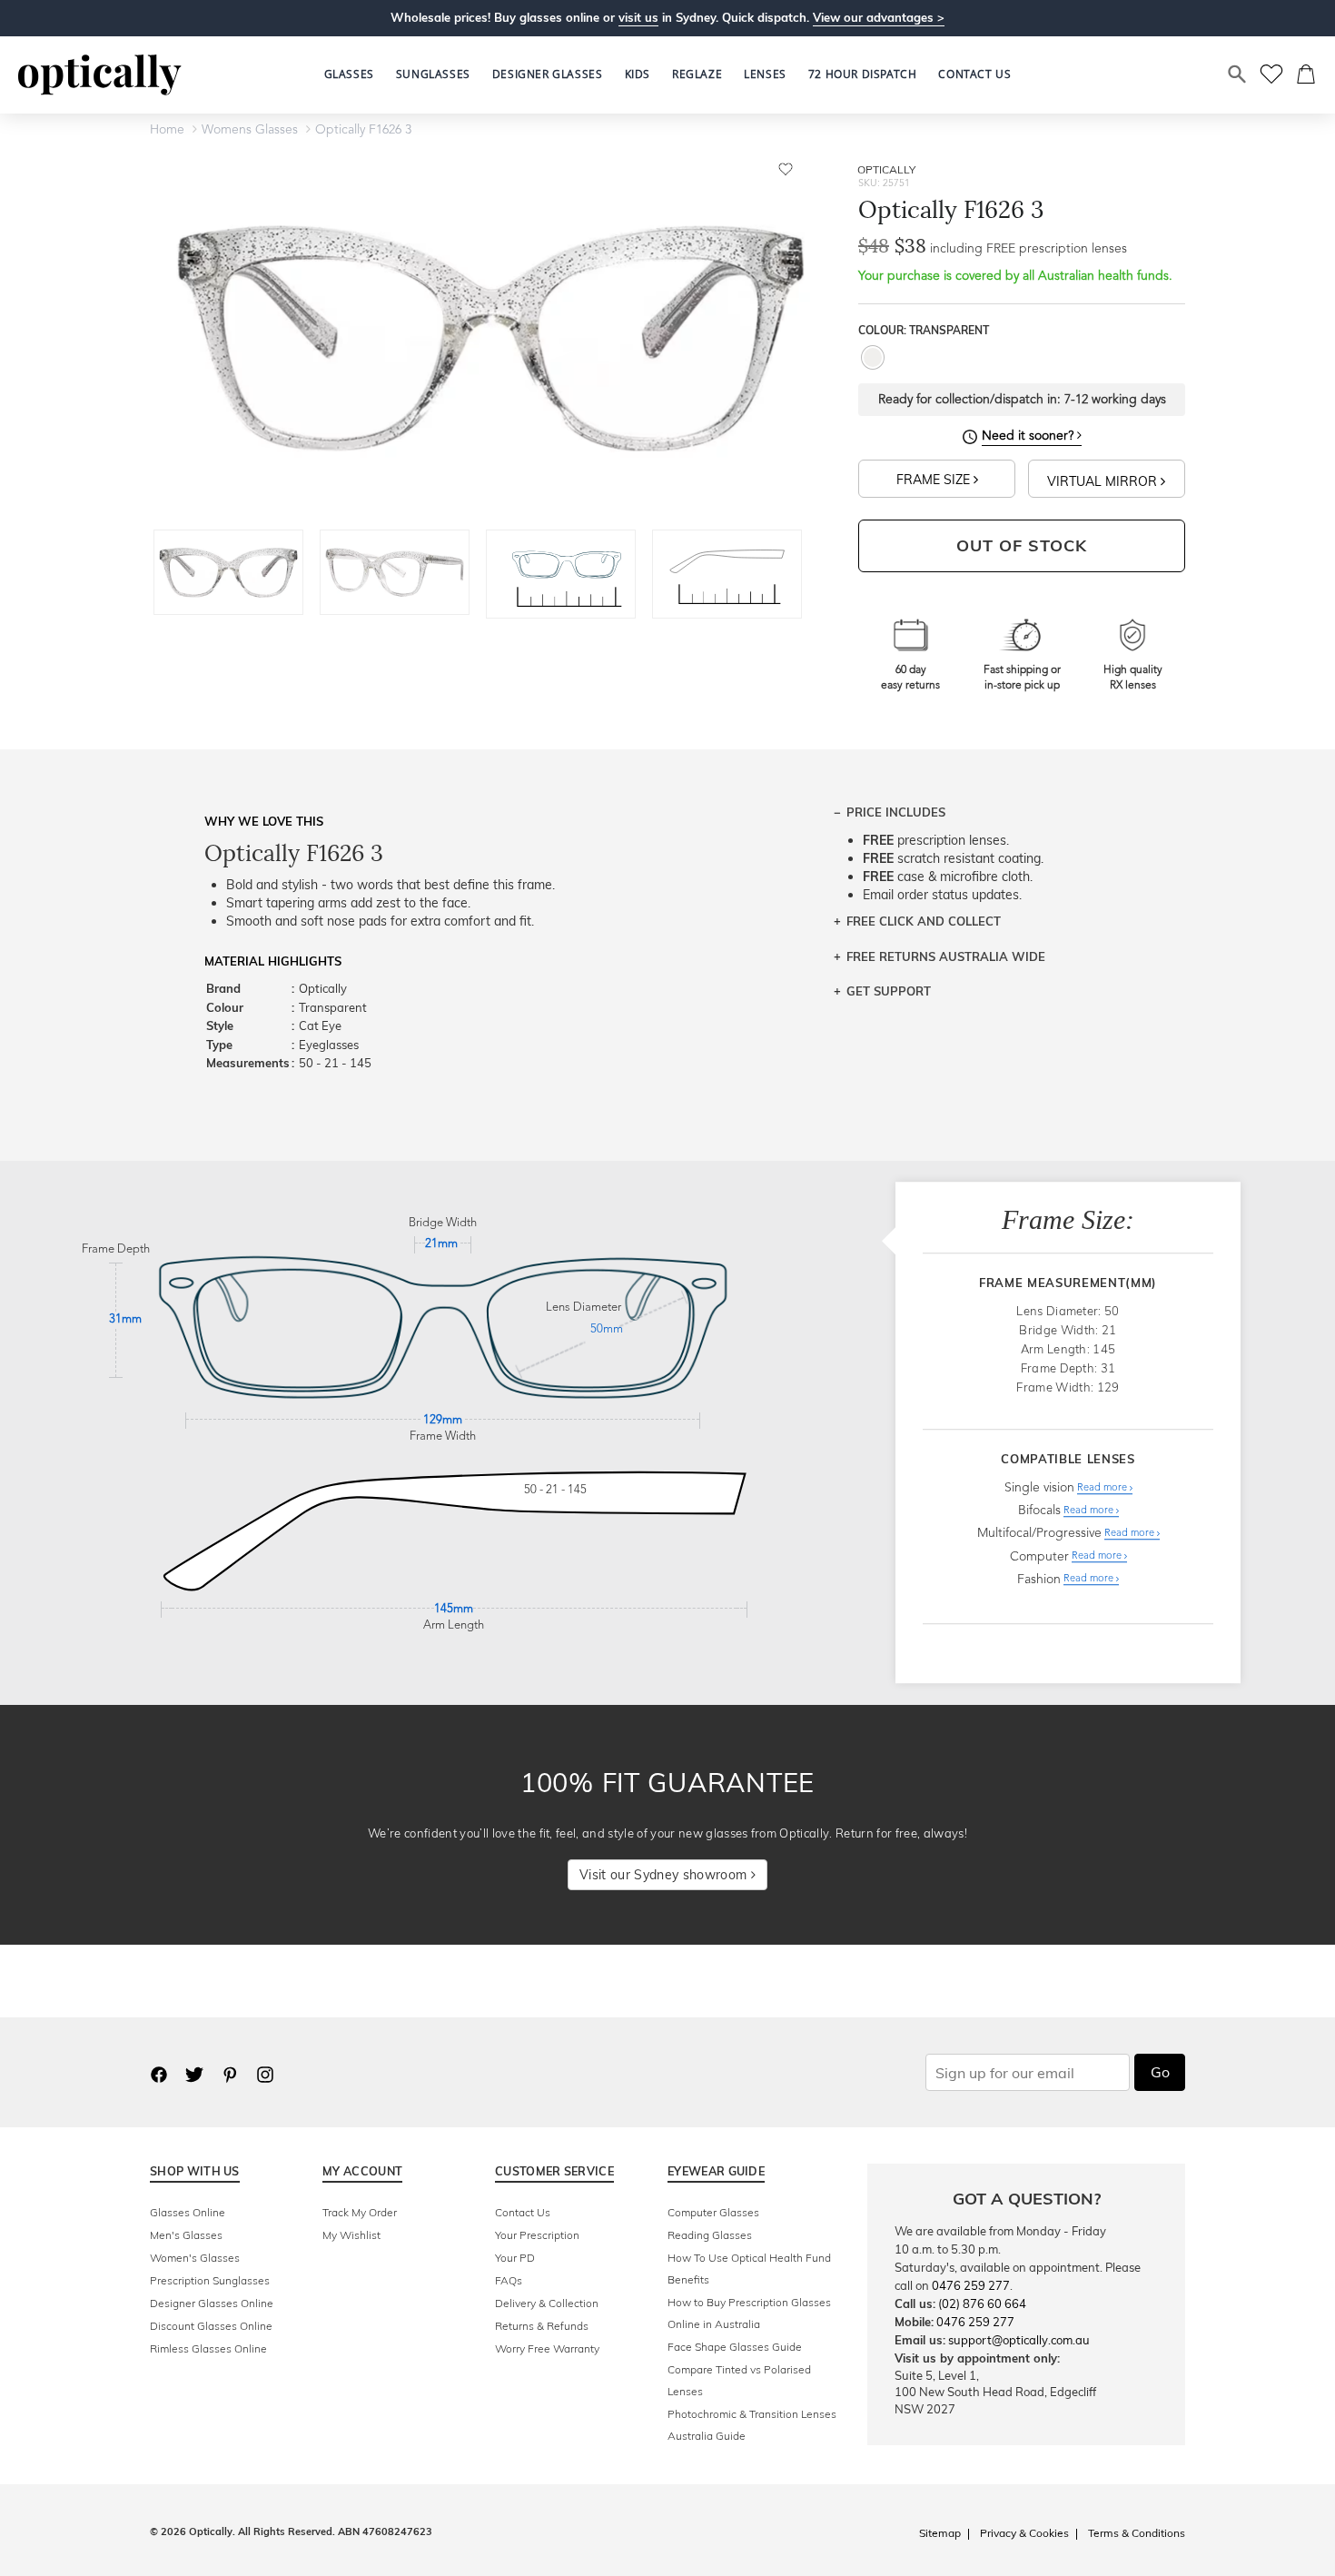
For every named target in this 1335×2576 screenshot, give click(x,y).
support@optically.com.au (1019, 2340)
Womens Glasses (250, 130)
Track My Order (360, 2212)
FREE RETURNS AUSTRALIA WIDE (946, 956)
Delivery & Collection (547, 2303)
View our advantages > (879, 17)
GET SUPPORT (889, 991)
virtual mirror (1104, 481)
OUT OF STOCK (1022, 545)
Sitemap (940, 2533)
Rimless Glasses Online (208, 2348)
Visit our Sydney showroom (665, 1875)
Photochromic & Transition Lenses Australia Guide (752, 2425)
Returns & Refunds (542, 2326)
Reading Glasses (710, 2235)
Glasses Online (188, 2212)
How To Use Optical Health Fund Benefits (749, 2269)
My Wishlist (351, 2235)
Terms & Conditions (1137, 2533)
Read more (1103, 1488)
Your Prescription (537, 2235)
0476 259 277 (971, 2285)
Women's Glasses (195, 2258)
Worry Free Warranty (547, 2348)
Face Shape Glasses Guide (735, 2347)
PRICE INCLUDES (896, 812)
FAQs (509, 2280)
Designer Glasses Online (212, 2303)
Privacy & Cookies (1024, 2533)
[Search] (1238, 74)
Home (167, 130)
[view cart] (1307, 74)
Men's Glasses (186, 2235)
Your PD (515, 2258)
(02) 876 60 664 (982, 2304)
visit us (638, 17)
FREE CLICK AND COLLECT (924, 921)
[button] (638, 74)
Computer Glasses (713, 2212)
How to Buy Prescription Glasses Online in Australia (749, 2313)
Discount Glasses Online (211, 2326)
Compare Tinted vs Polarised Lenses (739, 2380)
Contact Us (523, 2212)
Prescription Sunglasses (210, 2280)
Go (1160, 2072)
